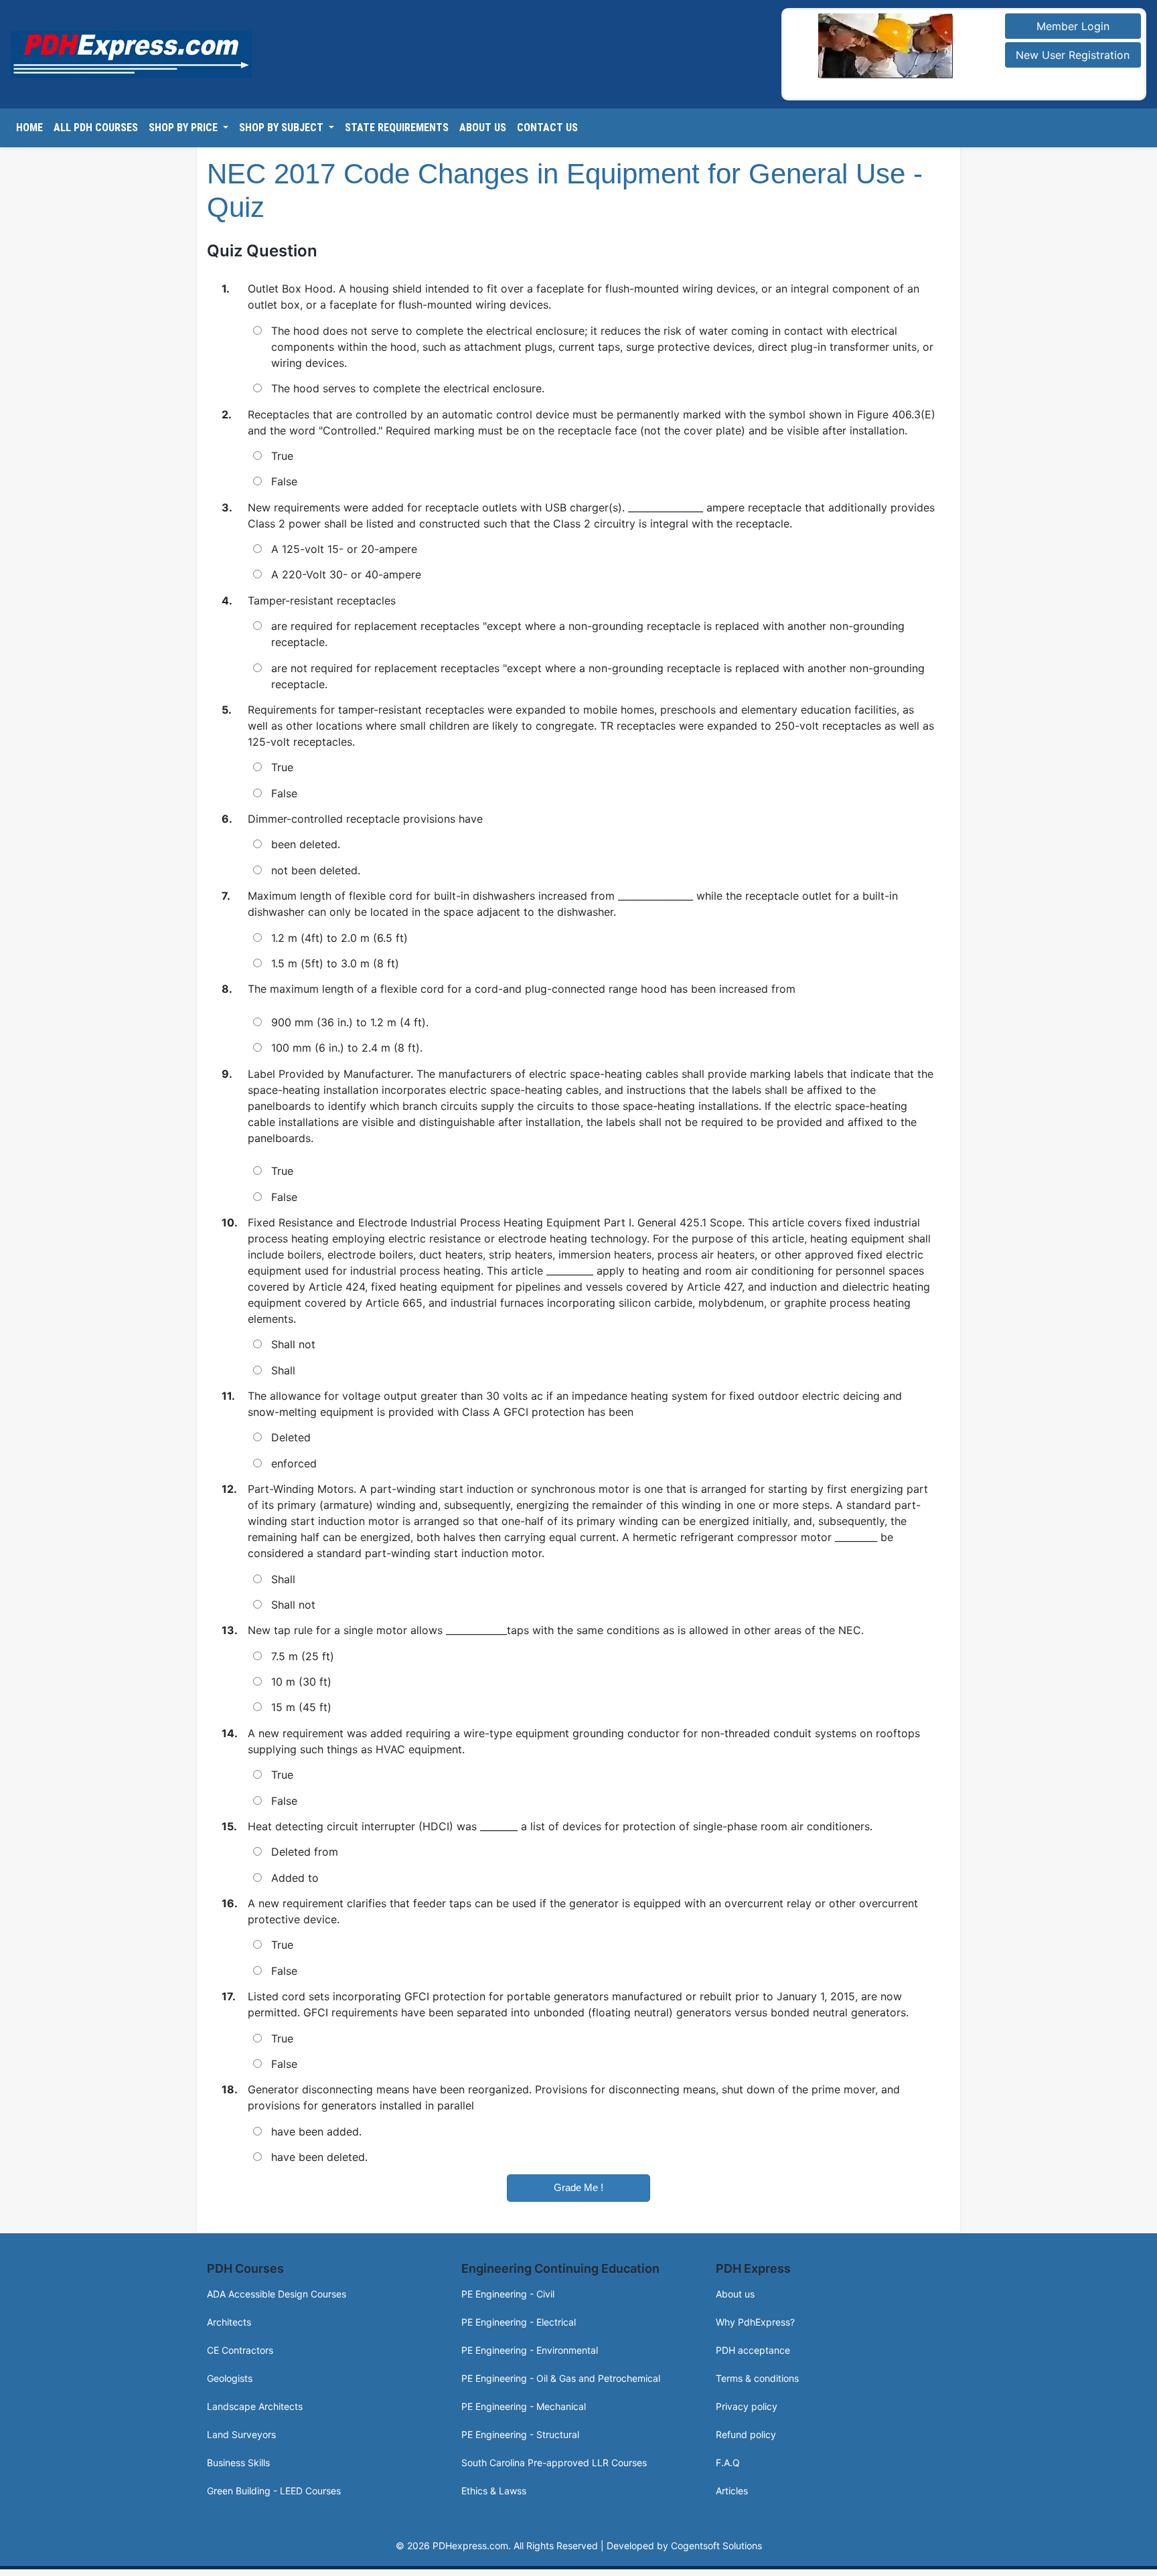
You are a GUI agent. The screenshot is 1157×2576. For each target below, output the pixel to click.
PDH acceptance (753, 2350)
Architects (229, 2322)
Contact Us (547, 128)
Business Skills (238, 2463)
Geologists (230, 2378)
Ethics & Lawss (494, 2491)
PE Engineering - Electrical (519, 2322)
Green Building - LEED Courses (274, 2491)
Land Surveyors (241, 2434)
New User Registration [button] (1073, 55)
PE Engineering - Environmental (530, 2350)
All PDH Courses (96, 128)
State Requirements (397, 128)
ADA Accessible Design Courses (277, 2294)
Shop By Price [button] (184, 128)
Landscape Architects (255, 2406)
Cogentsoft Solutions (716, 2546)
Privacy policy (747, 2406)
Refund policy (746, 2434)
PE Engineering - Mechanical (524, 2406)
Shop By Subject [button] (283, 128)
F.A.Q (728, 2463)
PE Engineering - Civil (508, 2294)
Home (29, 128)
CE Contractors (240, 2350)
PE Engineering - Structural (520, 2434)
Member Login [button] (1073, 26)
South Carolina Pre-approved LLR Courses (554, 2463)
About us (735, 2294)
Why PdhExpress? (755, 2322)
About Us (483, 128)
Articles (732, 2491)
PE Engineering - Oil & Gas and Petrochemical (561, 2378)
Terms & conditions (757, 2378)
